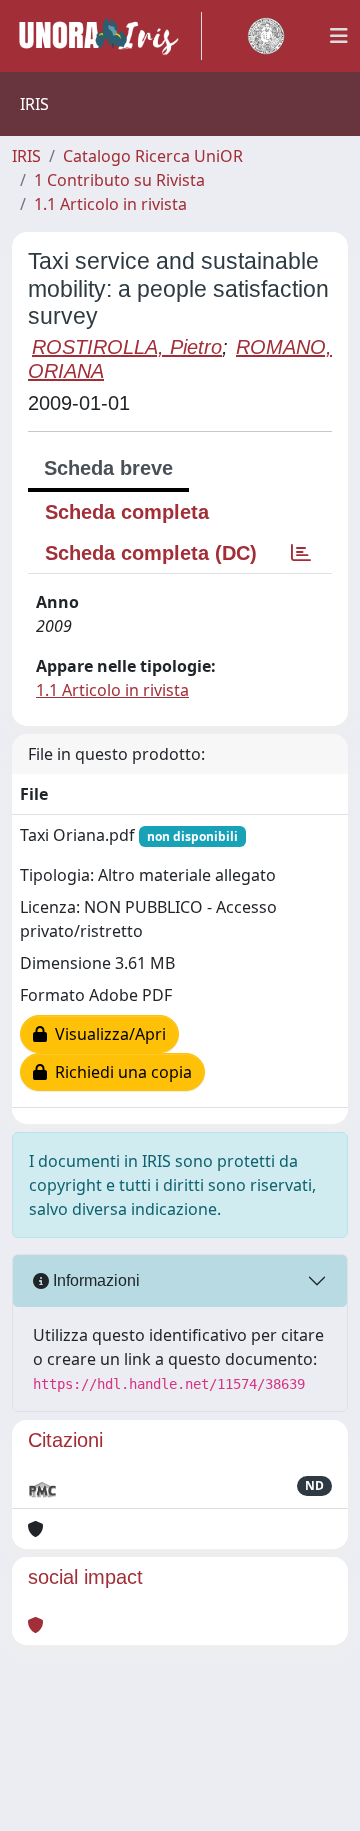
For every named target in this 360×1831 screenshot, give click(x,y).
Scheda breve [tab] (108, 468)
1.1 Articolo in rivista (110, 204)
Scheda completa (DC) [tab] (151, 553)
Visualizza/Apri (106, 1034)
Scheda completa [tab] (127, 512)
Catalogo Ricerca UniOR (153, 156)
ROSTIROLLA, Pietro (127, 347)
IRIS (26, 156)
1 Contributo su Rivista (119, 180)
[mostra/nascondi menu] (339, 36)
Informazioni (94, 1280)
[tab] (301, 553)
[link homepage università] (266, 36)
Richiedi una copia (119, 1072)
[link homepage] (107, 36)
